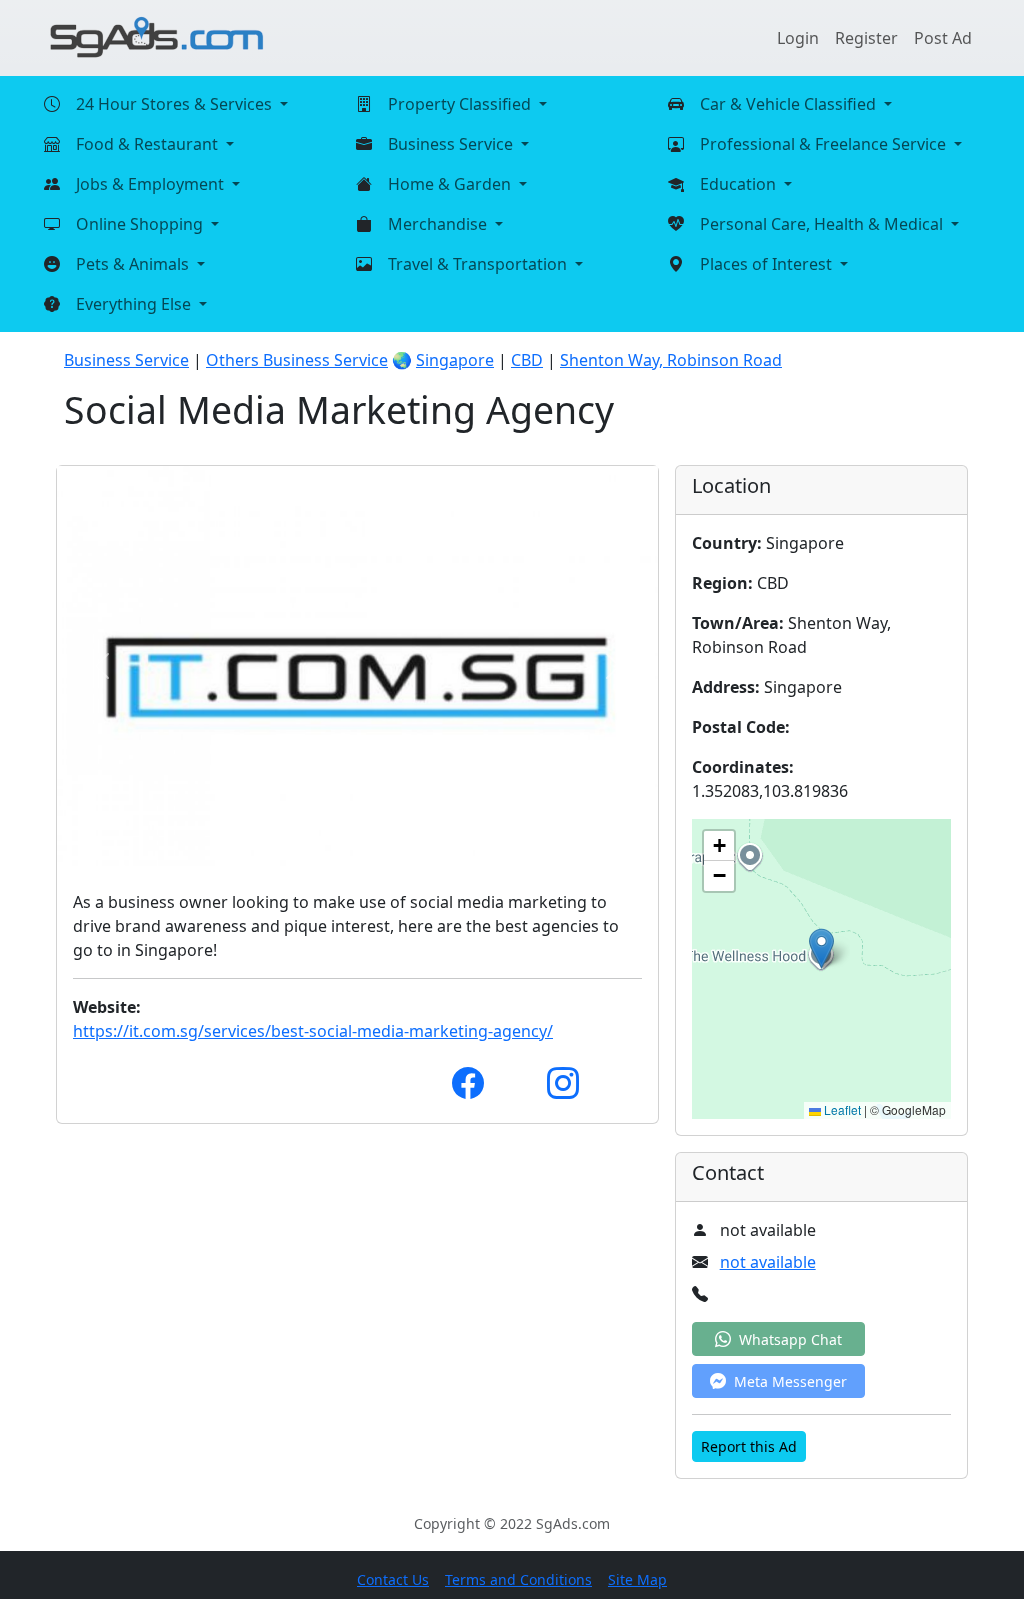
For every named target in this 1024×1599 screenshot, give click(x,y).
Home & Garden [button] (451, 184)
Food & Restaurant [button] (149, 144)
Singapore (455, 360)
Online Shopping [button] (141, 224)
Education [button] (740, 184)
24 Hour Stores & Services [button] (176, 104)
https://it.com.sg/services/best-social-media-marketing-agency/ (313, 1031)
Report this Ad (749, 1446)
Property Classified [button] (461, 104)
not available (768, 1262)
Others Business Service (297, 360)
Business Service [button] (452, 144)
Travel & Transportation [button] (479, 264)
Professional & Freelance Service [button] (825, 144)
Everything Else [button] (135, 304)
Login (798, 38)
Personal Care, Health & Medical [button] (823, 224)
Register (866, 38)
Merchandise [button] (439, 224)
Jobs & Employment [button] (152, 184)
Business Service (126, 360)
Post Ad (943, 38)
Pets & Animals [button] (134, 264)
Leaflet (841, 1109)
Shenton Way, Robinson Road (671, 360)
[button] (821, 948)
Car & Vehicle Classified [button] (790, 104)
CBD (527, 360)
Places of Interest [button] (768, 264)
